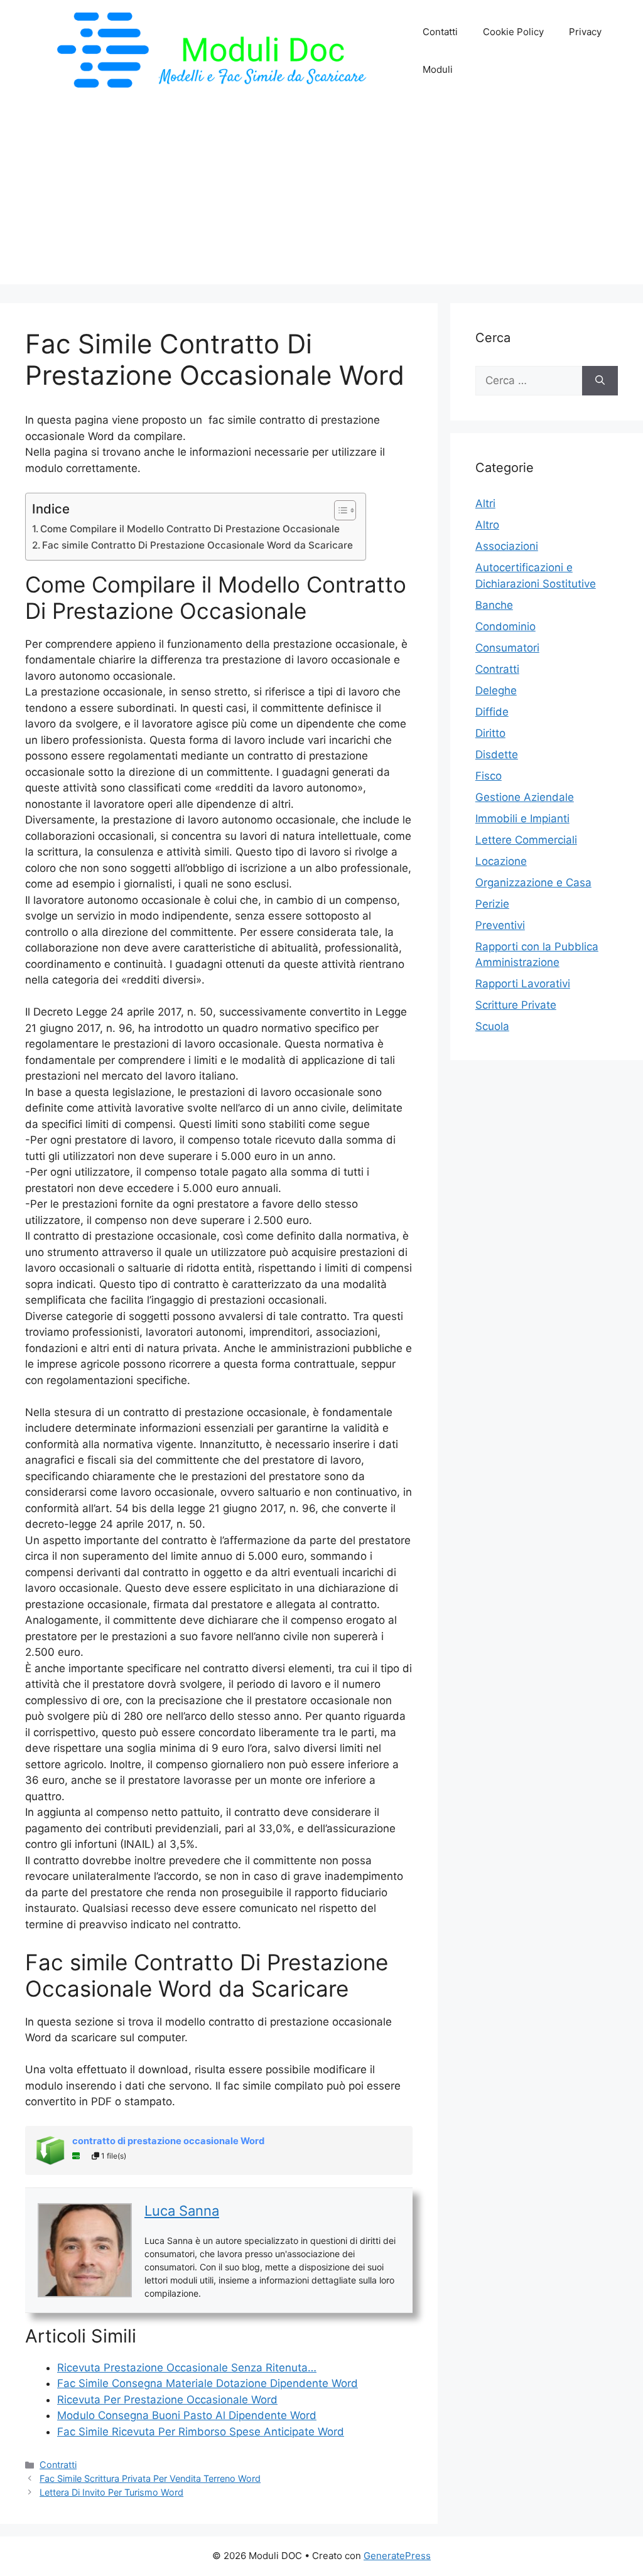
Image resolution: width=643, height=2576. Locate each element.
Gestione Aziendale (525, 797)
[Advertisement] (321, 196)
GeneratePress (397, 2556)
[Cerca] (600, 381)
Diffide (492, 712)
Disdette (497, 754)
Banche (494, 605)
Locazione (501, 861)
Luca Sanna (182, 2211)
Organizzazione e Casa (533, 883)
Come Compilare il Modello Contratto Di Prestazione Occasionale (190, 529)
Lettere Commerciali (526, 840)
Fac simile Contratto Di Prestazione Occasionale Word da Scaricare (197, 545)
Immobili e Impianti (522, 818)
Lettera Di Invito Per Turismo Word (111, 2492)
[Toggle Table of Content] (339, 510)
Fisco (489, 776)
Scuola (492, 1026)
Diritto (490, 733)
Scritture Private (516, 1005)
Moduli (438, 69)
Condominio (505, 626)
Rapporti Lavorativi (523, 984)
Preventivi (500, 925)
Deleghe (496, 690)
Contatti (440, 32)
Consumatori (507, 648)
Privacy (585, 32)
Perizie (492, 904)
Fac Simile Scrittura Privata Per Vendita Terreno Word (150, 2478)
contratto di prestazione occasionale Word (168, 2141)
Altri (485, 503)
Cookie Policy (513, 32)
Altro (487, 525)
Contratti (58, 2465)
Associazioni (507, 546)
